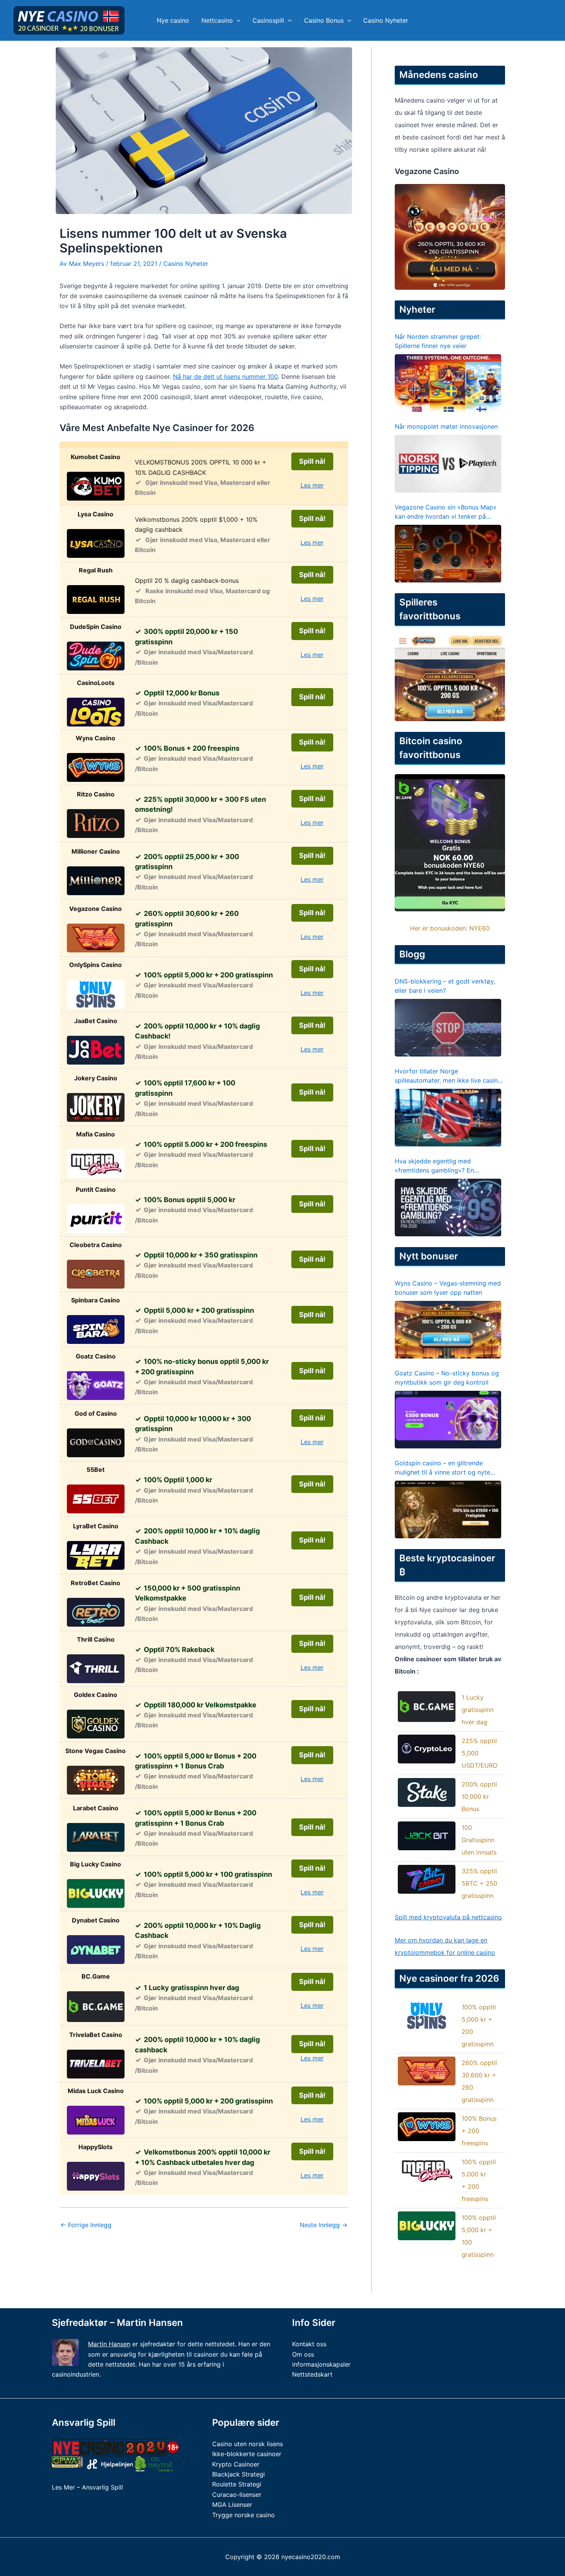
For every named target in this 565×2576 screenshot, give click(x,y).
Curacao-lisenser (237, 2495)
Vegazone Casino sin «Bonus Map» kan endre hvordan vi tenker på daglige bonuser (446, 512)
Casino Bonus (324, 20)
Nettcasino (217, 20)
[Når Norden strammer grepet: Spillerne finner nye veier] (448, 383)
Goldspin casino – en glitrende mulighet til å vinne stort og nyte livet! (442, 1468)
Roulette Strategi (237, 2484)
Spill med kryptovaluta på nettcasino (448, 1917)
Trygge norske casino (243, 2515)
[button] (237, 20)
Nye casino (173, 20)
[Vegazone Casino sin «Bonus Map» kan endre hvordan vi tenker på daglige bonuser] (448, 554)
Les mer (312, 485)
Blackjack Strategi (238, 2474)
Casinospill (268, 20)
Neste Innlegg (324, 2225)
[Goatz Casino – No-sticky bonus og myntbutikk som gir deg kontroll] (448, 1420)
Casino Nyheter (386, 20)
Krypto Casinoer (236, 2464)
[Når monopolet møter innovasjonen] (448, 464)
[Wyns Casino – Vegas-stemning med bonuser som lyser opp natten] (448, 1330)
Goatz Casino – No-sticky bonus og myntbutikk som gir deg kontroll (447, 1378)
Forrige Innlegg (86, 2225)
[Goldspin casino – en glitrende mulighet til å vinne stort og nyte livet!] (448, 1509)
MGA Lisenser (232, 2505)
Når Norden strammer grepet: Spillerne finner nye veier (438, 341)
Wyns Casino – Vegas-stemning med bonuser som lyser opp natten (448, 1288)
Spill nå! (312, 461)
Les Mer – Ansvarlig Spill (87, 2487)
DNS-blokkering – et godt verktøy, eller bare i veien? (445, 986)
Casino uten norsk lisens (248, 2444)
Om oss (303, 2354)
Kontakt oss (309, 2344)
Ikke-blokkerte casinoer (247, 2454)
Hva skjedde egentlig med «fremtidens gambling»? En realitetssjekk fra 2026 (434, 1166)
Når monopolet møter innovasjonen (446, 426)
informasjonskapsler (321, 2364)
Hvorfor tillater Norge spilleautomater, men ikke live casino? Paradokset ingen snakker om (450, 1076)
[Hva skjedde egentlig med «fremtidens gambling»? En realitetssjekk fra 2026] (448, 1208)
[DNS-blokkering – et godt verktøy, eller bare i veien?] (448, 1028)
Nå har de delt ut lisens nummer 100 (225, 377)
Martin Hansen (109, 2344)
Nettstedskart (312, 2374)
